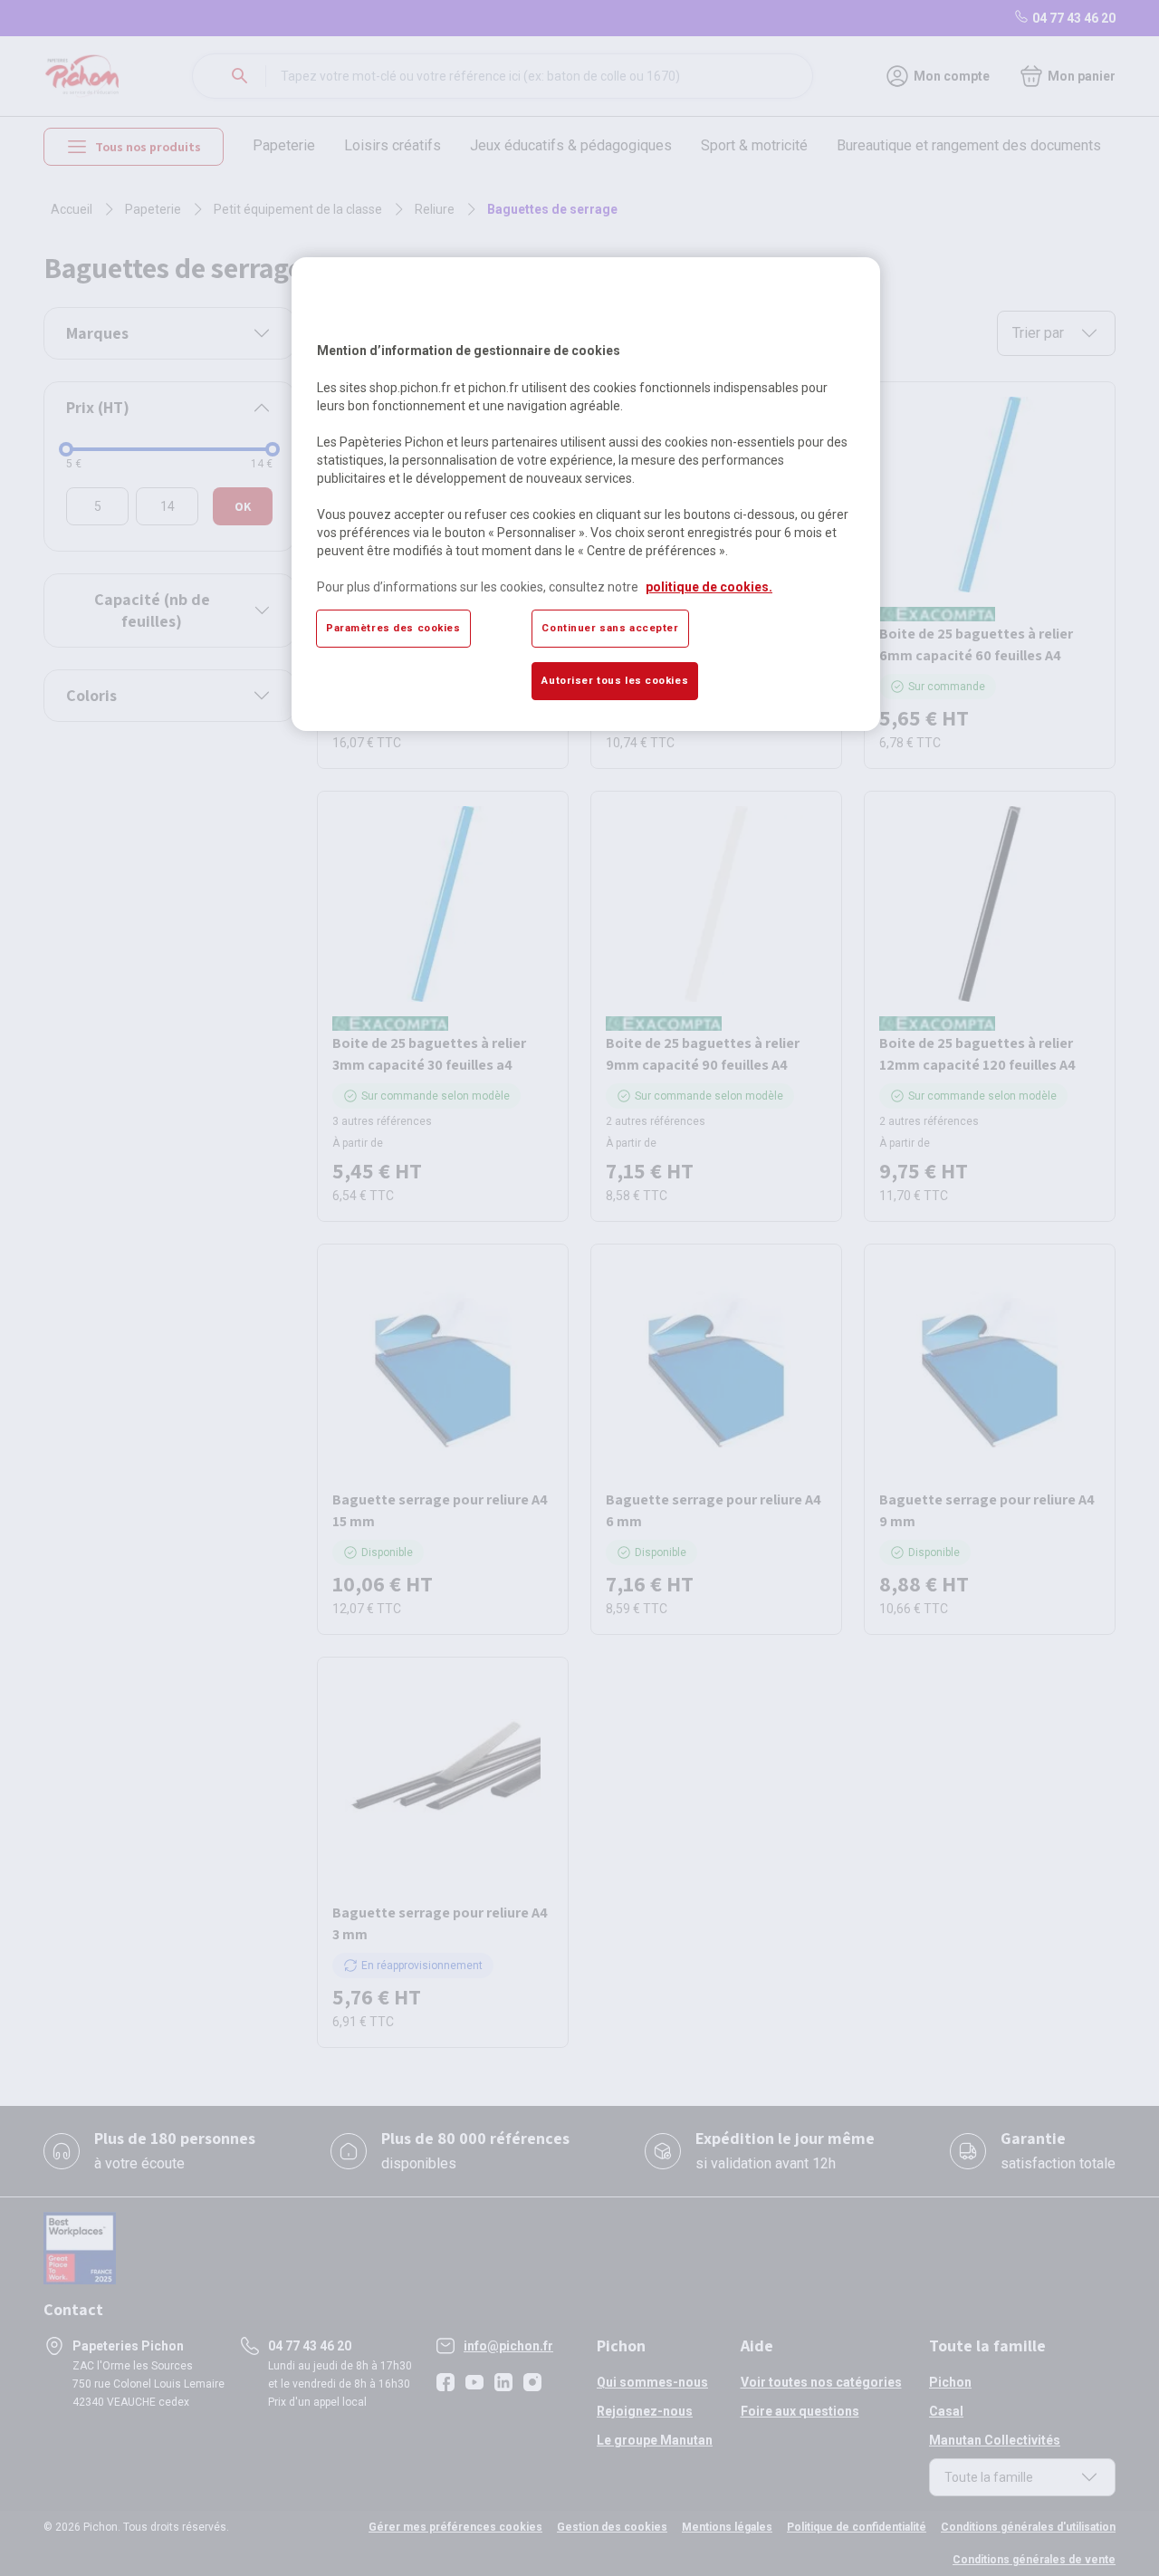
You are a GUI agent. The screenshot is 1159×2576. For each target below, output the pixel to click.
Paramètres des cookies (393, 628)
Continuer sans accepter (610, 628)
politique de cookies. (709, 587)
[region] (586, 494)
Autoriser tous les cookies (615, 680)
